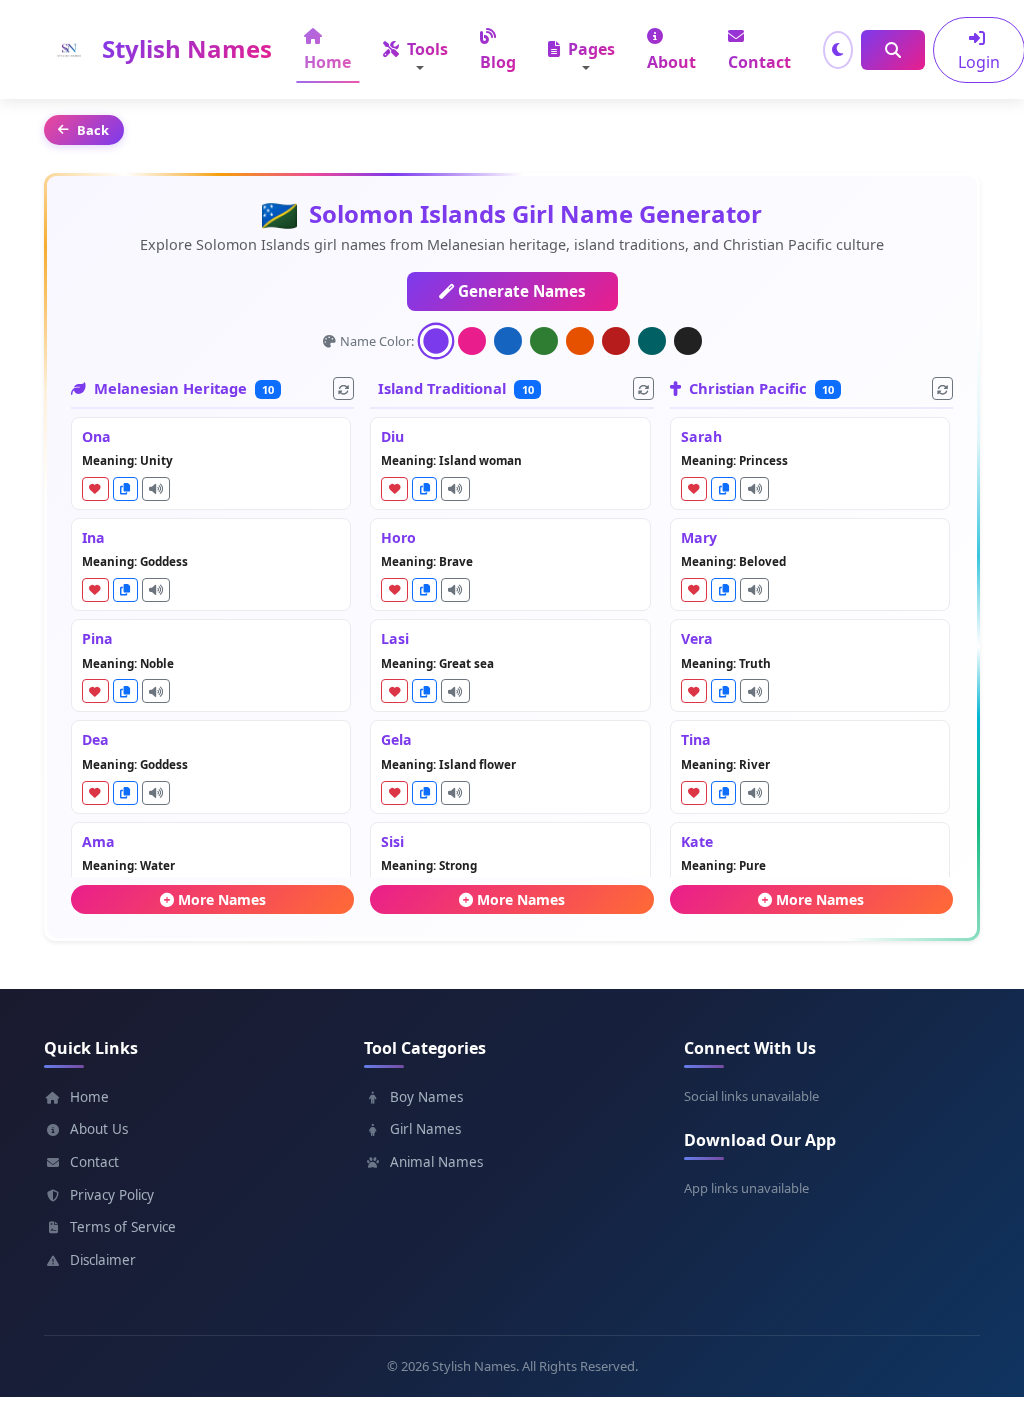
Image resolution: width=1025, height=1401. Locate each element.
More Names (222, 899)
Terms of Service (123, 1227)
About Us (99, 1129)
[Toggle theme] (838, 50)
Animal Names (436, 1162)
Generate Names (520, 291)
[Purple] (435, 341)
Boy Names (426, 1097)
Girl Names (425, 1129)
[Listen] (156, 489)
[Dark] (688, 341)
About (671, 62)
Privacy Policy (112, 1195)
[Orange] (580, 341)
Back (93, 130)
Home (327, 62)
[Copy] (125, 489)
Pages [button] (589, 49)
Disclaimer (103, 1260)
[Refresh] (343, 388)
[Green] (544, 341)
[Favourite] (95, 489)
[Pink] (472, 341)
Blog (498, 62)
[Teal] (652, 341)
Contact (759, 62)
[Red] (616, 341)
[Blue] (508, 341)
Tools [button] (425, 49)
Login (979, 62)
